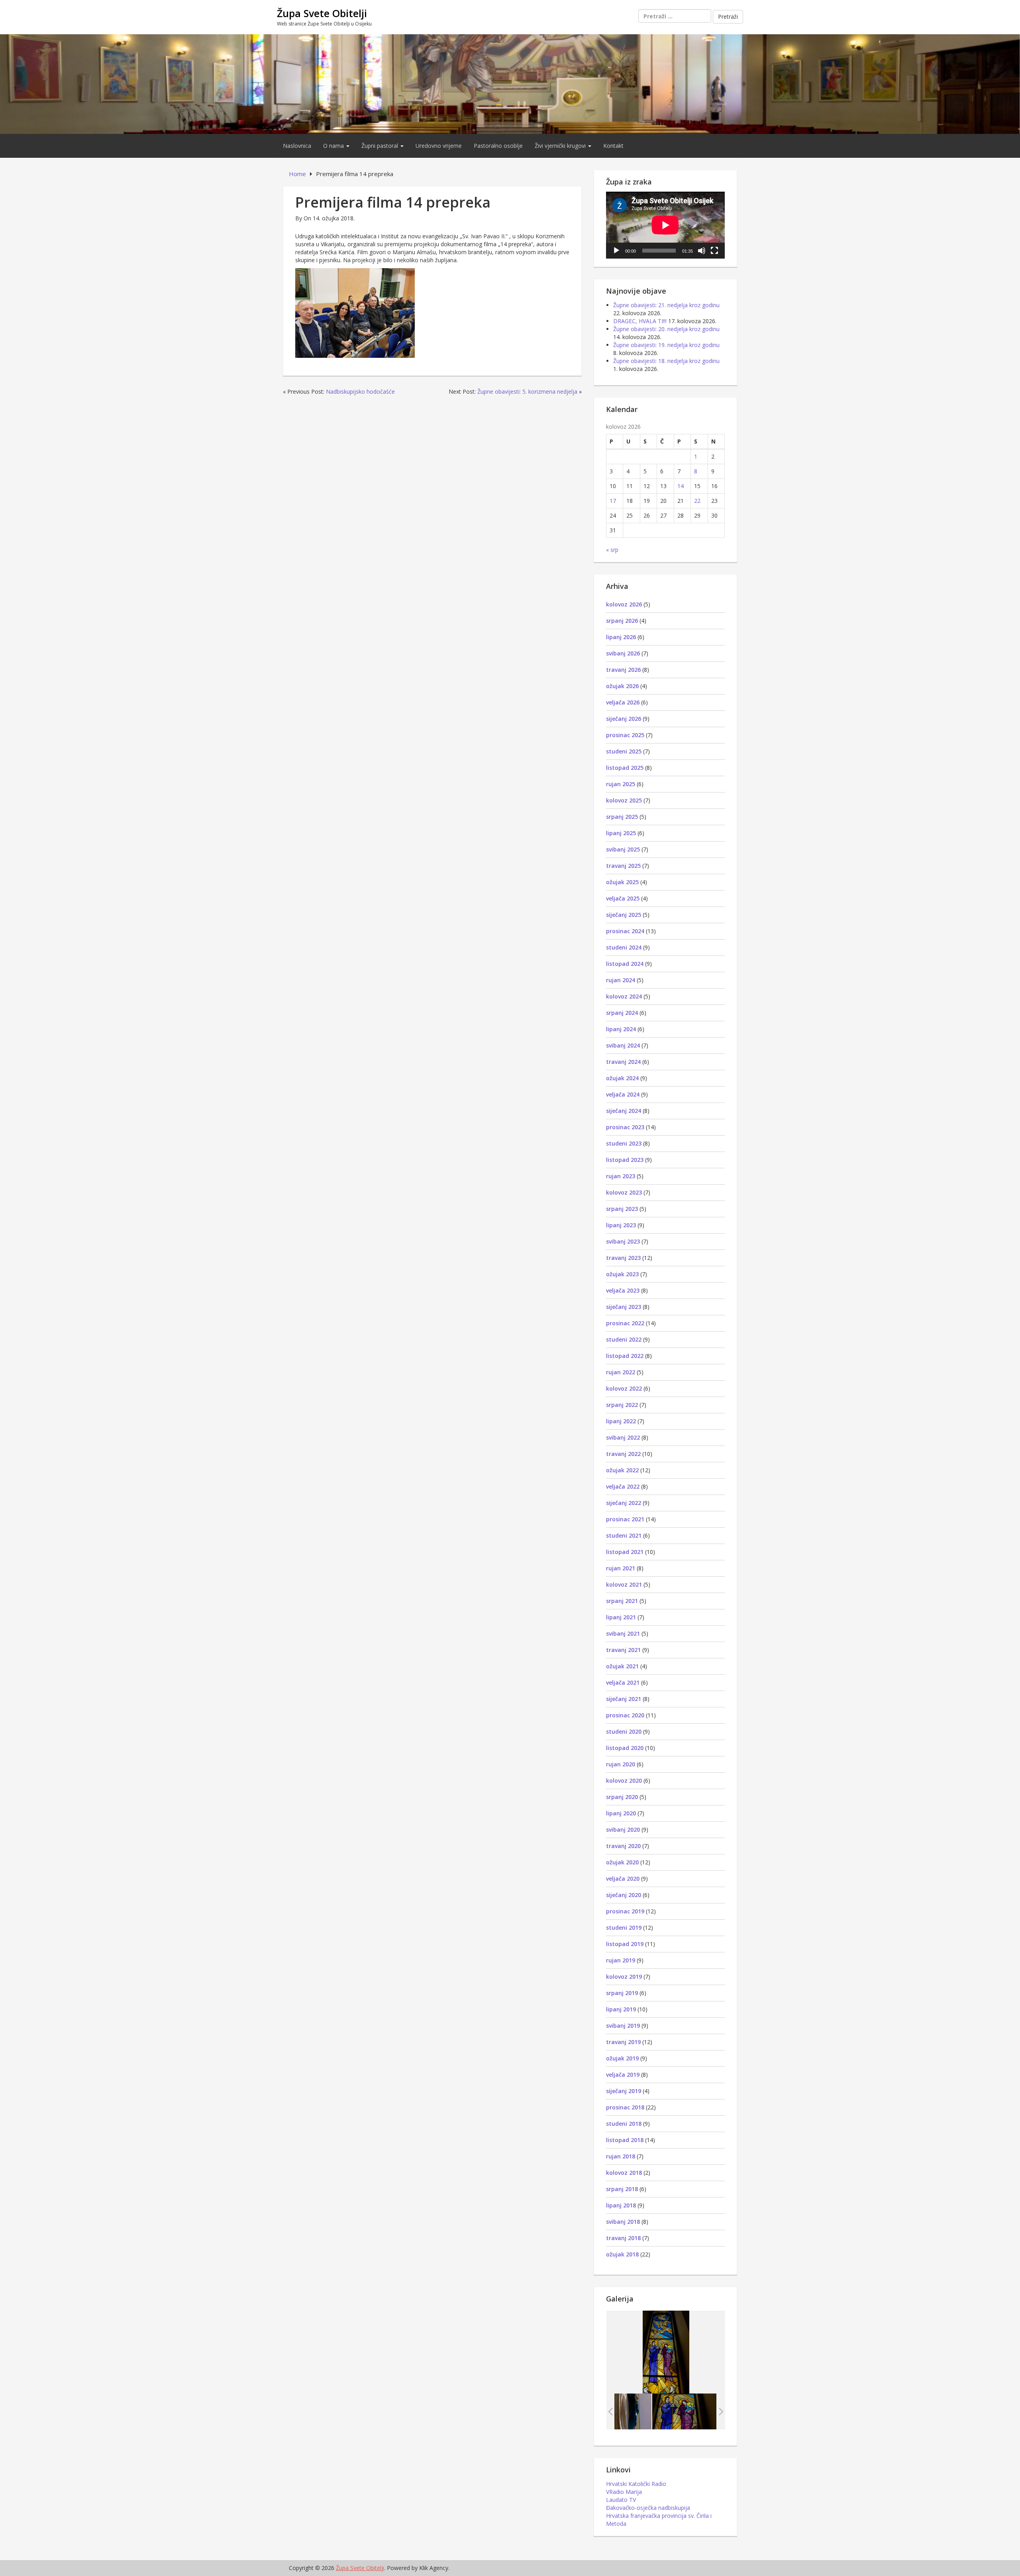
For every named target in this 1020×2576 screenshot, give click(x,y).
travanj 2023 (623, 1258)
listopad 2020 (625, 1748)
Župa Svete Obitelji (322, 13)
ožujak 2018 (622, 2254)
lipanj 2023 (621, 1225)
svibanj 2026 (623, 653)
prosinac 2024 (625, 931)
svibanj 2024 (623, 1045)
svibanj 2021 (623, 1633)
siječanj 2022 (624, 1503)
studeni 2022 (624, 1339)
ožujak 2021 (622, 1666)
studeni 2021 (624, 1535)
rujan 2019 (621, 1960)
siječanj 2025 (624, 915)
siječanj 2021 (624, 1699)
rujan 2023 (621, 1176)
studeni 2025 (624, 751)
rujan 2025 (621, 784)
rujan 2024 (621, 980)
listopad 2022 (625, 1356)
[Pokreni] (616, 251)
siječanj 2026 (624, 719)
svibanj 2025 (623, 849)
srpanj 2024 (622, 1013)
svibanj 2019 (623, 2026)
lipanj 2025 (621, 833)
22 (697, 501)
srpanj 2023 (622, 1209)
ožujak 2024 (622, 1078)
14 (681, 486)
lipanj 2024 (621, 1029)
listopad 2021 (625, 1552)
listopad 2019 (625, 1944)
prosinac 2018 (625, 2107)
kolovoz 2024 (624, 996)
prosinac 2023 (625, 1127)
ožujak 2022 (622, 1470)
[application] (665, 225)
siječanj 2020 (624, 1895)
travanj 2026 (623, 670)
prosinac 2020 (625, 1715)
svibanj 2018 (623, 2222)
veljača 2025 (623, 898)
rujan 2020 (621, 1764)
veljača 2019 (623, 2075)
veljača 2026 (623, 702)
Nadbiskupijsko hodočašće (360, 391)
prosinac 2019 (625, 1911)
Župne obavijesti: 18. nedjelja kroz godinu (666, 361)
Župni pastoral (381, 146)
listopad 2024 (625, 964)
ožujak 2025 (622, 882)
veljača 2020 (623, 1879)
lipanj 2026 (621, 637)
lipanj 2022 (621, 1421)
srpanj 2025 (622, 817)
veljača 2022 (623, 1486)
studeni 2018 (624, 2124)
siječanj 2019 (624, 2091)
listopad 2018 (625, 2140)
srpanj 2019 (622, 1993)
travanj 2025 (623, 866)
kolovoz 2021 (624, 1584)
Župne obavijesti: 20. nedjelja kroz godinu (666, 329)
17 (613, 501)
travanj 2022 (623, 1454)
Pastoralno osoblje (498, 146)
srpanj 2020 (622, 1797)
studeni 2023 (624, 1143)
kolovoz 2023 (624, 1192)
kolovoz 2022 (624, 1388)
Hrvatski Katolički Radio (636, 2484)
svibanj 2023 (623, 1241)
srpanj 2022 (622, 1405)
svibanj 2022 (623, 1437)
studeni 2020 (624, 1731)
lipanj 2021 (621, 1617)
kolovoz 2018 (624, 2173)
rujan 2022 (621, 1372)
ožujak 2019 (622, 2058)
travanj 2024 (623, 1062)
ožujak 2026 (622, 686)
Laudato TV (621, 2500)
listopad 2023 (625, 1160)
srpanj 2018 (622, 2189)
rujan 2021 (621, 1568)
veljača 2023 (623, 1290)
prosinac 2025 (625, 735)
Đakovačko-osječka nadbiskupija (648, 2508)
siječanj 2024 (624, 1111)
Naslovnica (297, 146)
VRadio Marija (624, 2492)
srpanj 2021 (622, 1601)
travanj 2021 (623, 1650)
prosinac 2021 (625, 1519)
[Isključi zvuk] (702, 251)
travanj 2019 (623, 2042)
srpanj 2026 (622, 621)
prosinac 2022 (625, 1323)
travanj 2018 (623, 2238)
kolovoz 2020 (624, 1780)
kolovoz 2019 (624, 1977)
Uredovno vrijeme (439, 146)
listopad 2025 (625, 768)
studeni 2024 (624, 947)
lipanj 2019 (621, 2009)
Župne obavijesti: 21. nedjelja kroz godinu (666, 305)
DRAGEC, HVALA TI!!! (640, 321)
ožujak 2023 (622, 1274)
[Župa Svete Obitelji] (510, 83)
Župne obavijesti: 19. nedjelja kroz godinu (666, 345)
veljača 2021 (623, 1682)
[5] (684, 2411)
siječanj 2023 (624, 1307)
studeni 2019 (624, 1928)
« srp (612, 550)
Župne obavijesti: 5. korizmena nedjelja (527, 391)
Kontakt (613, 146)
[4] (619, 2411)
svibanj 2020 (623, 1829)
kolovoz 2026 (624, 604)
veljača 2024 (623, 1094)
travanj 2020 (623, 1846)
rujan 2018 (621, 2156)
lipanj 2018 (621, 2205)
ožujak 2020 (622, 1862)
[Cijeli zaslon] (714, 251)
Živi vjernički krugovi (561, 146)
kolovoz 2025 (624, 800)
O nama (334, 146)
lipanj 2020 (621, 1813)
